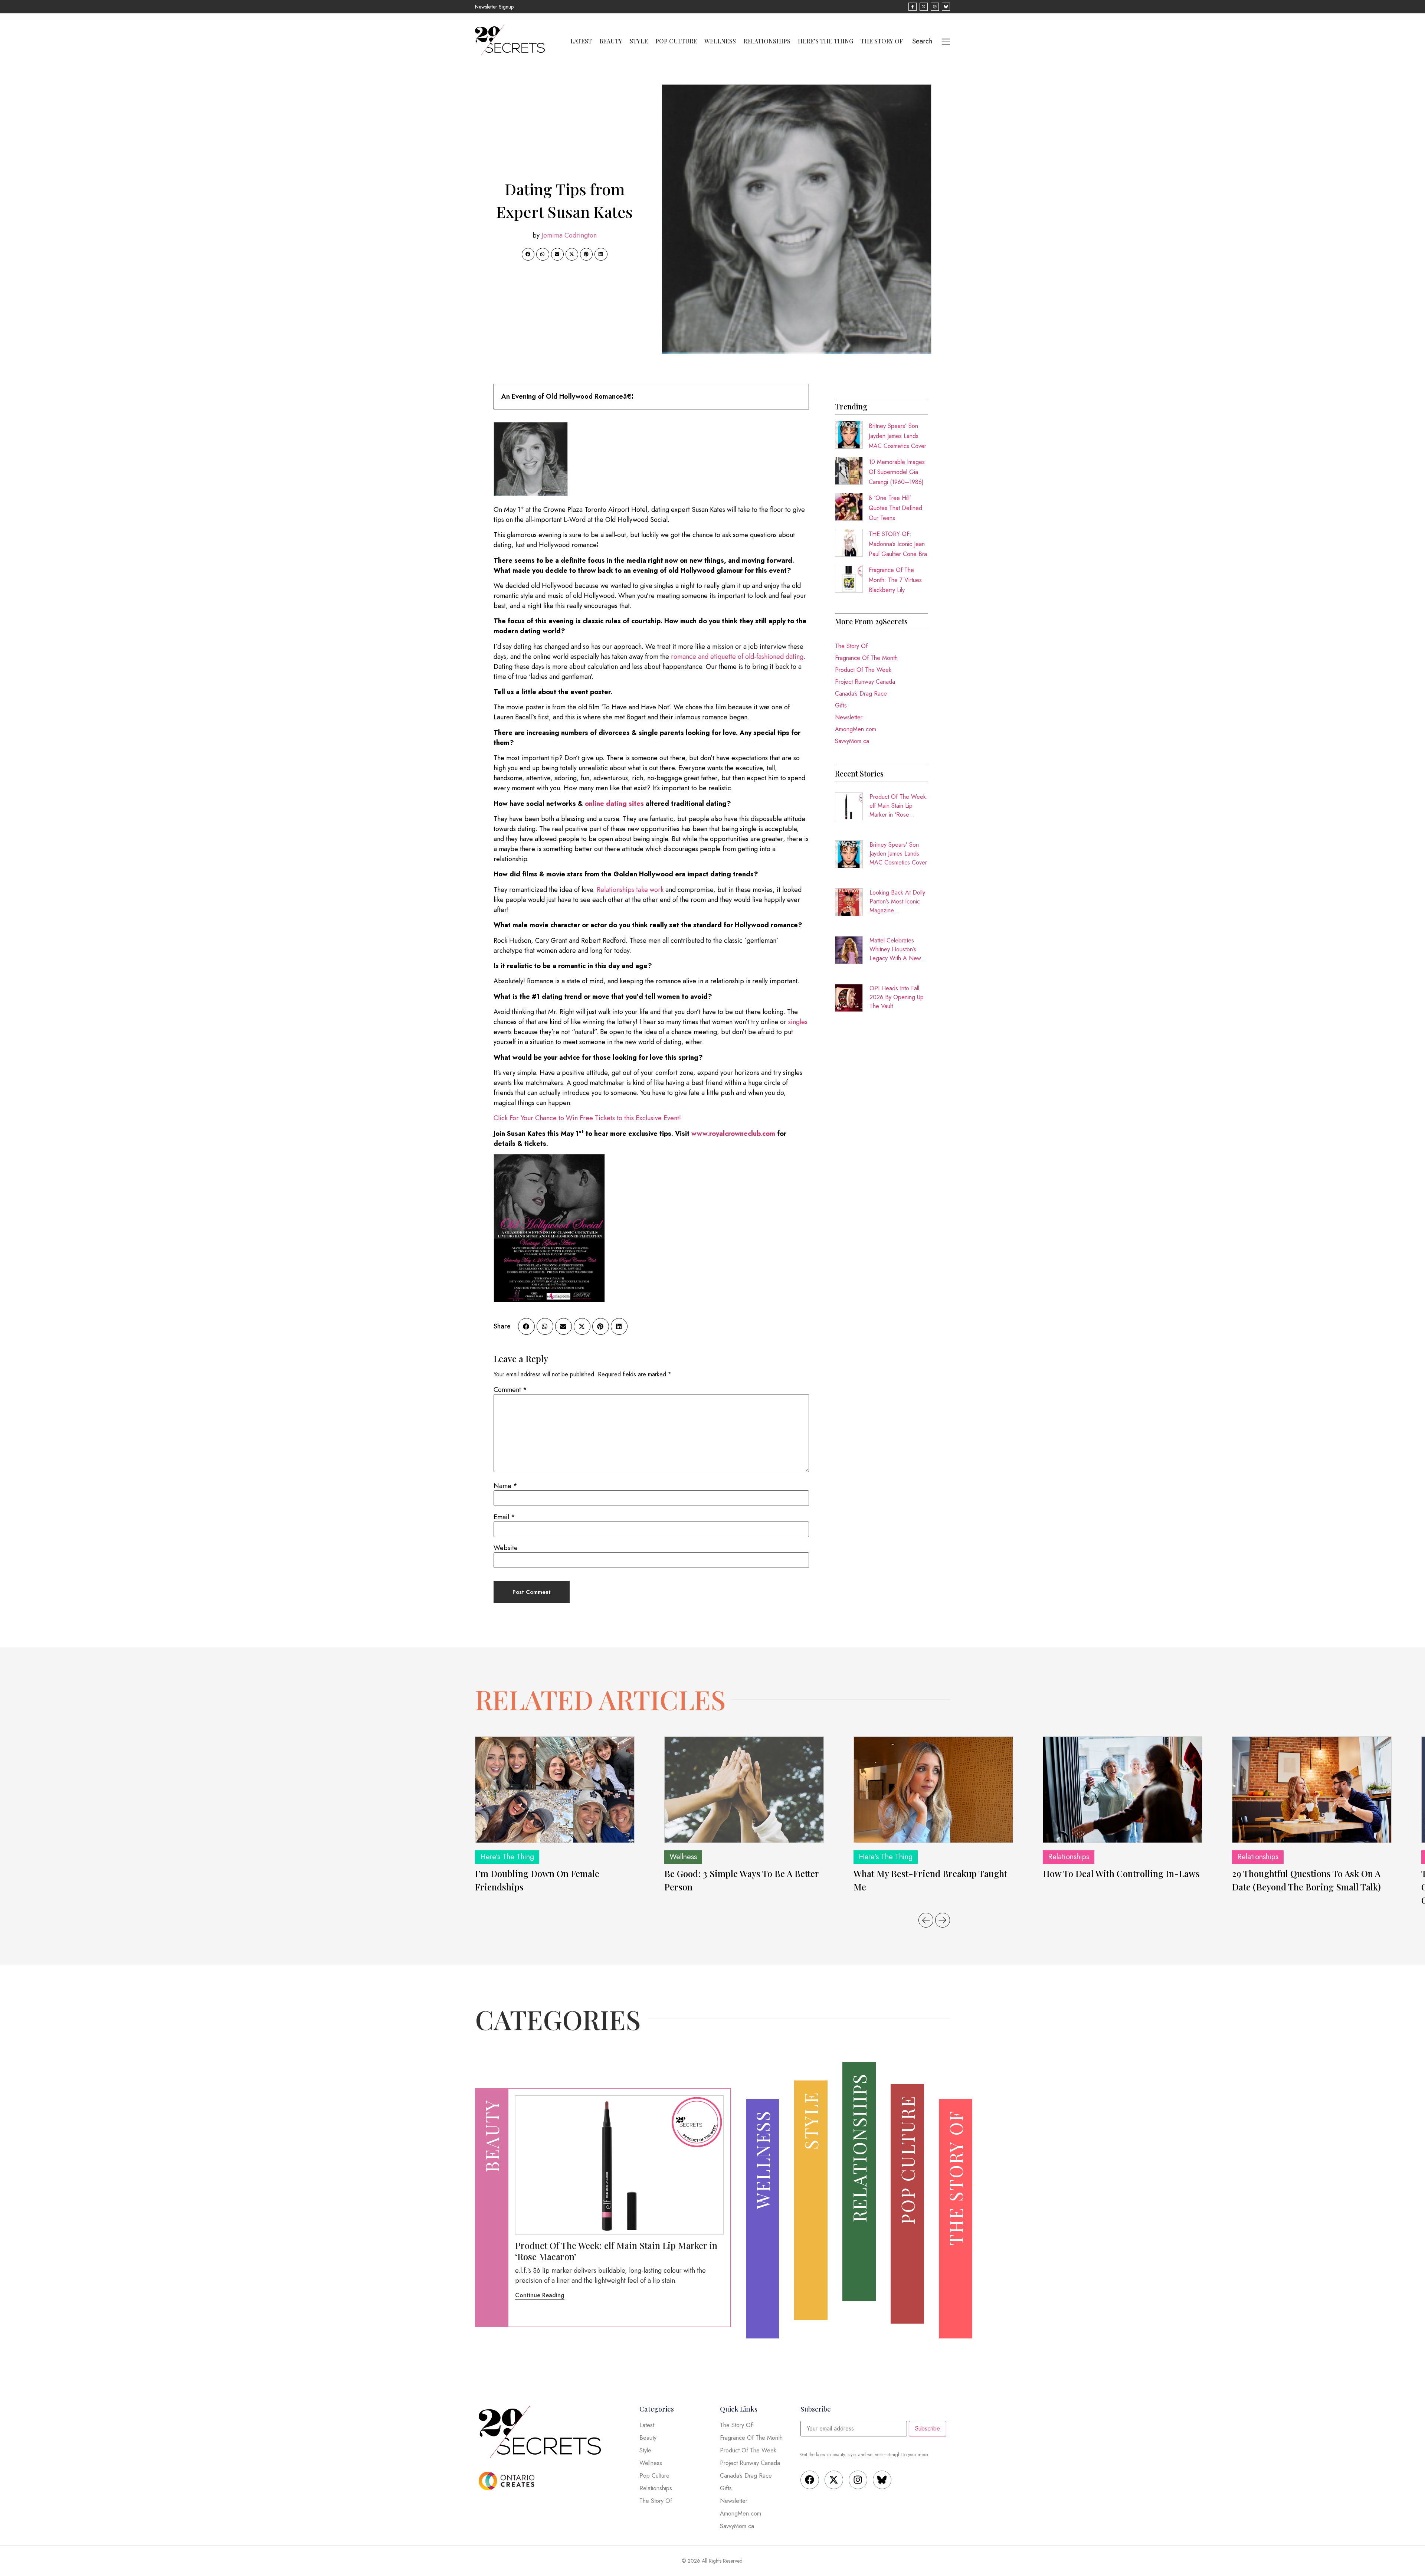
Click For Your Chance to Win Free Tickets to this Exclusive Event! (587, 1118)
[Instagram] (858, 2480)
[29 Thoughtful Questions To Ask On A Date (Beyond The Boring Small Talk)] (1312, 1790)
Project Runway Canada (865, 682)
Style (639, 41)
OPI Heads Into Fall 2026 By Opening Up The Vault (897, 997)
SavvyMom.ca (852, 741)
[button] (528, 254)
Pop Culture (676, 41)
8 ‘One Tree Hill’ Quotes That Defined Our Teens (895, 508)
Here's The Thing (507, 1857)
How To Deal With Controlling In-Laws (1121, 1873)
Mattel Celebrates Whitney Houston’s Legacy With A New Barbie (895, 949)
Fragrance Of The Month (866, 658)
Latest (581, 41)
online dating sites (614, 804)
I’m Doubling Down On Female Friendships (537, 1880)
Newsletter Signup (494, 7)
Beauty (611, 41)
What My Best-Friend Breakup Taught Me (930, 1880)
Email (504, 1517)
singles (798, 1022)
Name (505, 1486)
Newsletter (849, 717)
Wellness (720, 41)
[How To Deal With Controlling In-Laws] (1123, 1790)
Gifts (841, 705)
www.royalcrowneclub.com (733, 1134)
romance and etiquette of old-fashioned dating (737, 657)
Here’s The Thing (825, 41)
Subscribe (928, 2428)
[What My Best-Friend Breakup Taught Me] (933, 1790)
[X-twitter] (834, 2480)
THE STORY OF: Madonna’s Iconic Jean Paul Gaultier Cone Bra (898, 544)
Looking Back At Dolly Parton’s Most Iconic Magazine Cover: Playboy (897, 902)
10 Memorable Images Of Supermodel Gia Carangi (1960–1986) (897, 472)
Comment (510, 1390)
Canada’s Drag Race (861, 694)
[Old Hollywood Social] (549, 1300)
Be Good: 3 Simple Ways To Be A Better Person (741, 1880)
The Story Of (882, 41)
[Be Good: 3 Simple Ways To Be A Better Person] (744, 1790)
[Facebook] (810, 2480)
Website (506, 1548)
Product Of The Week (863, 670)
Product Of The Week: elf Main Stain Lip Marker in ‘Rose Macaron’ (899, 806)
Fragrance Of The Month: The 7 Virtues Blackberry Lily (895, 580)
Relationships (767, 41)
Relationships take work (630, 890)
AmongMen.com (856, 729)
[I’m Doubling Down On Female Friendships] (555, 1790)
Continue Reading (540, 2295)
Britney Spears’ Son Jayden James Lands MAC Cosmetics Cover (897, 436)
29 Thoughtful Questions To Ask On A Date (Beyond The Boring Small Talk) (1306, 1880)
